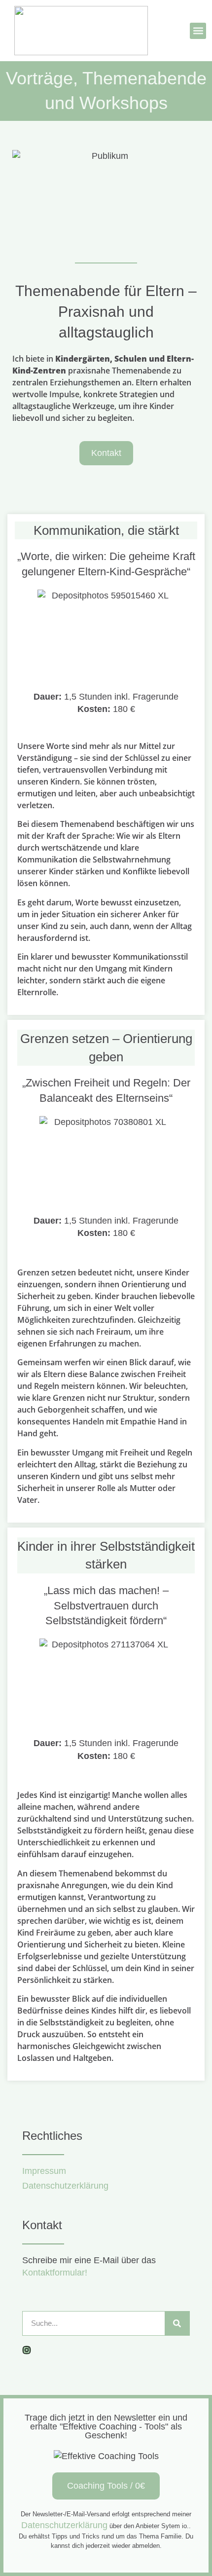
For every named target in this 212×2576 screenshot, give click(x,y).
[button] (198, 31)
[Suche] (177, 2323)
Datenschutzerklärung (64, 2525)
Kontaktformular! (55, 2273)
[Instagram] (27, 2350)
